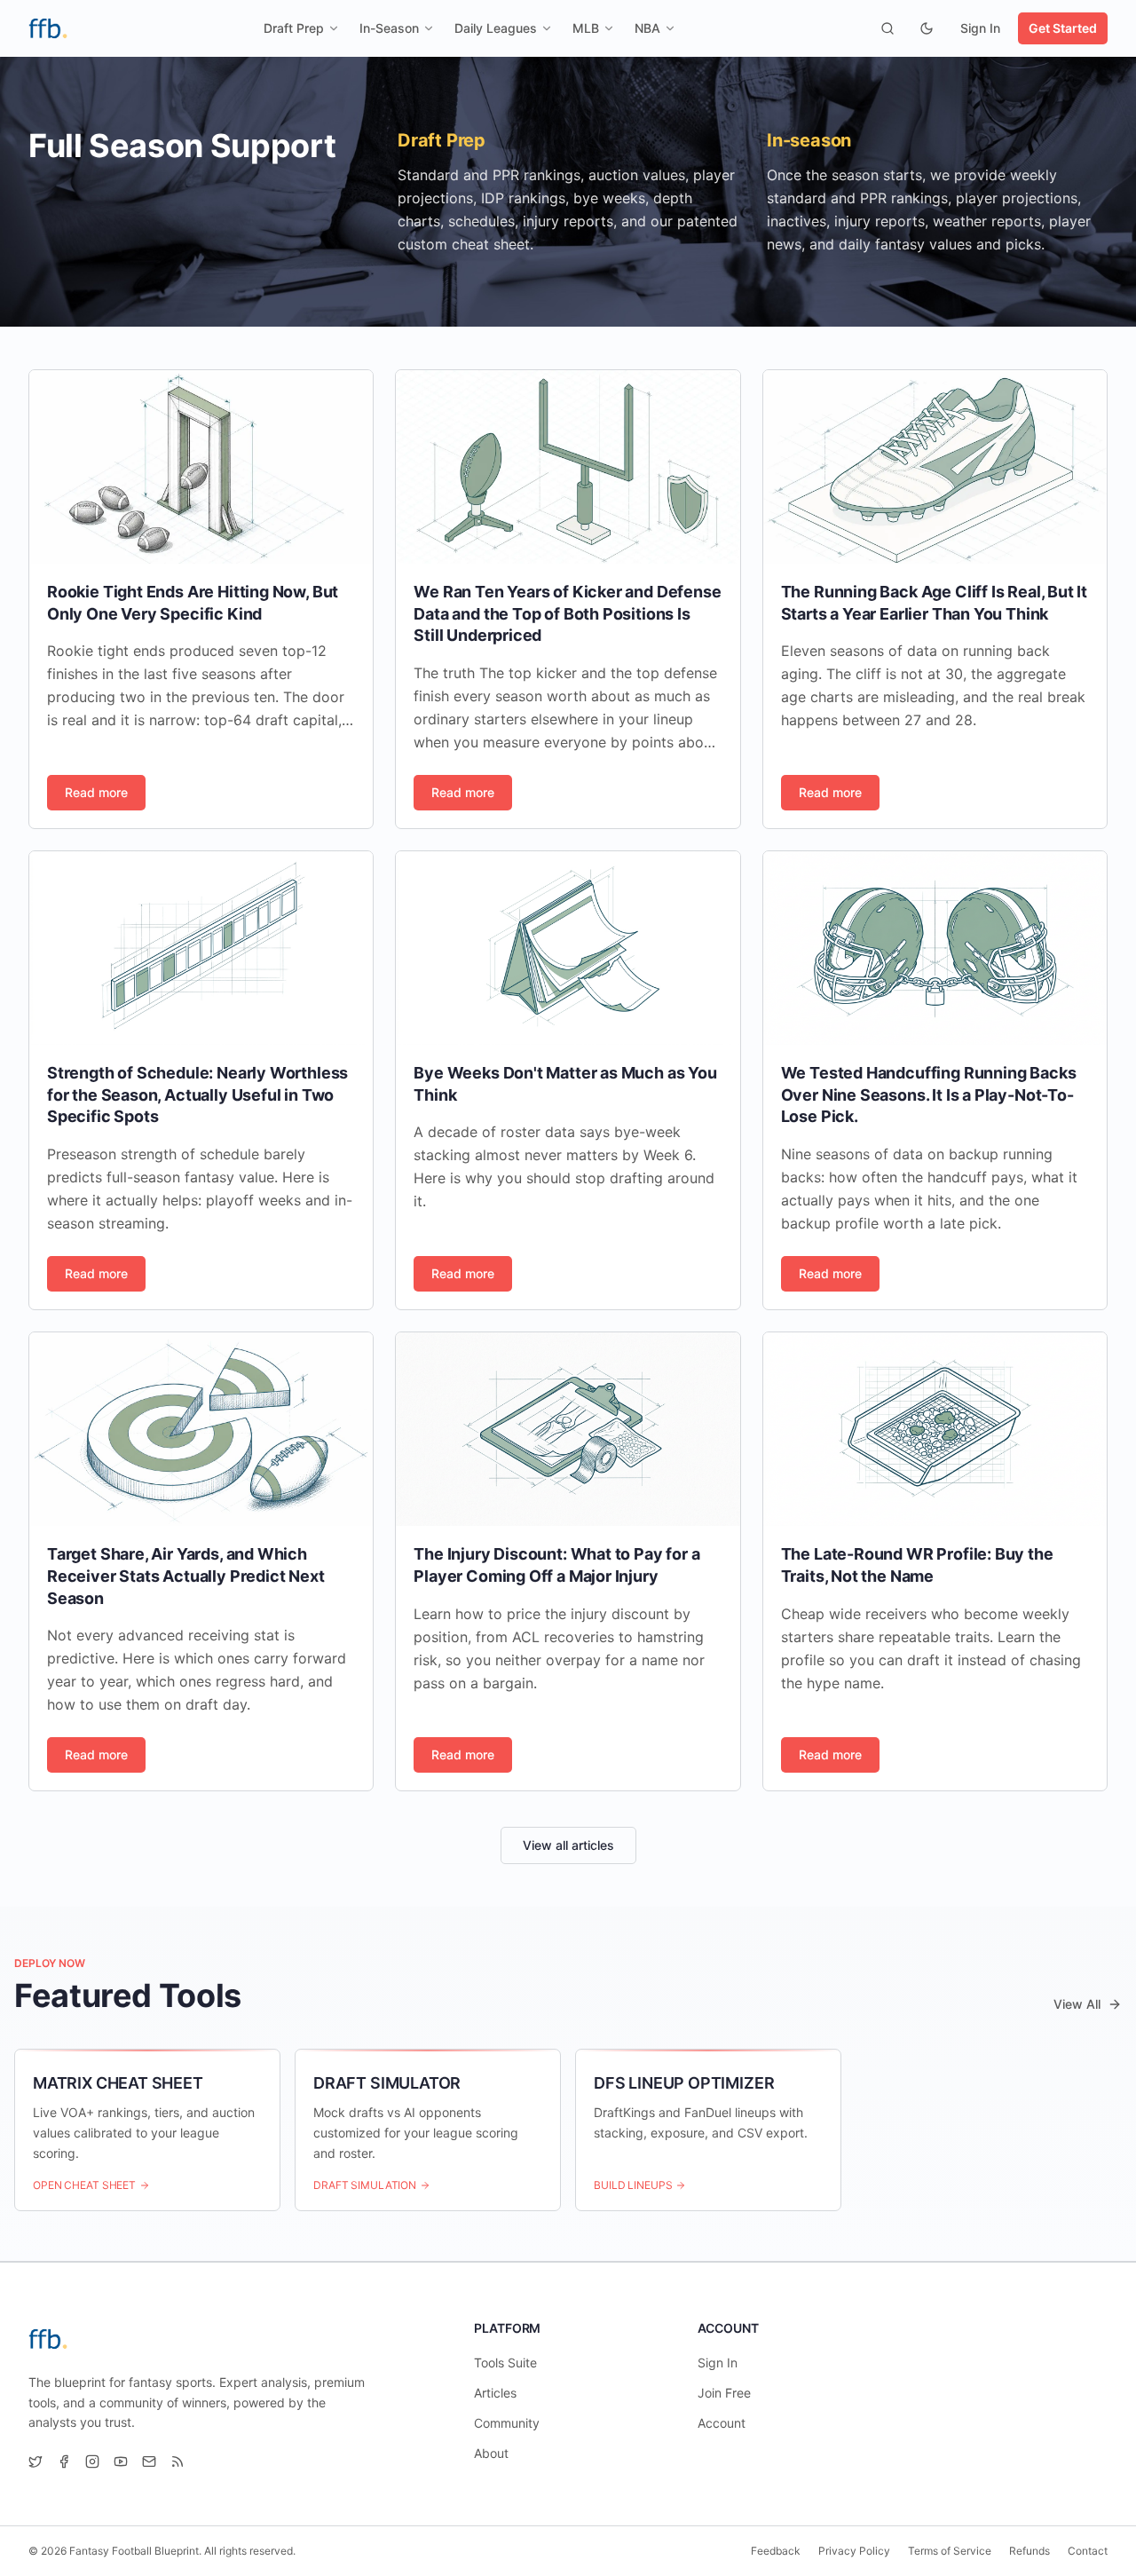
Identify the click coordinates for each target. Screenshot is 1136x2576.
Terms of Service (950, 2551)
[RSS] (177, 2461)
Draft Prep (294, 28)
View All (1077, 2004)
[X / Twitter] (35, 2461)
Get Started (1063, 28)
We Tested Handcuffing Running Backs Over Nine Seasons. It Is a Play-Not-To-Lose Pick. (929, 1095)
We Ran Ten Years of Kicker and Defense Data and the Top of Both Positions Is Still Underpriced (567, 614)
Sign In (980, 28)
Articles (495, 2393)
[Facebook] (64, 2461)
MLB (586, 28)
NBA (647, 28)
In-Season (389, 28)
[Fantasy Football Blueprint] (48, 28)
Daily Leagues (496, 28)
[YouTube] (121, 2461)
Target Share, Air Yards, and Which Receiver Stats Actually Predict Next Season (186, 1576)
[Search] (887, 28)
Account (722, 2423)
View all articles (568, 1845)
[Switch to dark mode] (927, 28)
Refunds (1029, 2551)
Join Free (724, 2393)
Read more (96, 792)
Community (507, 2423)
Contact (1088, 2551)
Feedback (776, 2551)
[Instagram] (92, 2461)
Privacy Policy (854, 2551)
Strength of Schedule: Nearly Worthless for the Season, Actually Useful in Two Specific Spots (197, 1095)
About (491, 2453)
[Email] (149, 2461)
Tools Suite (505, 2363)
